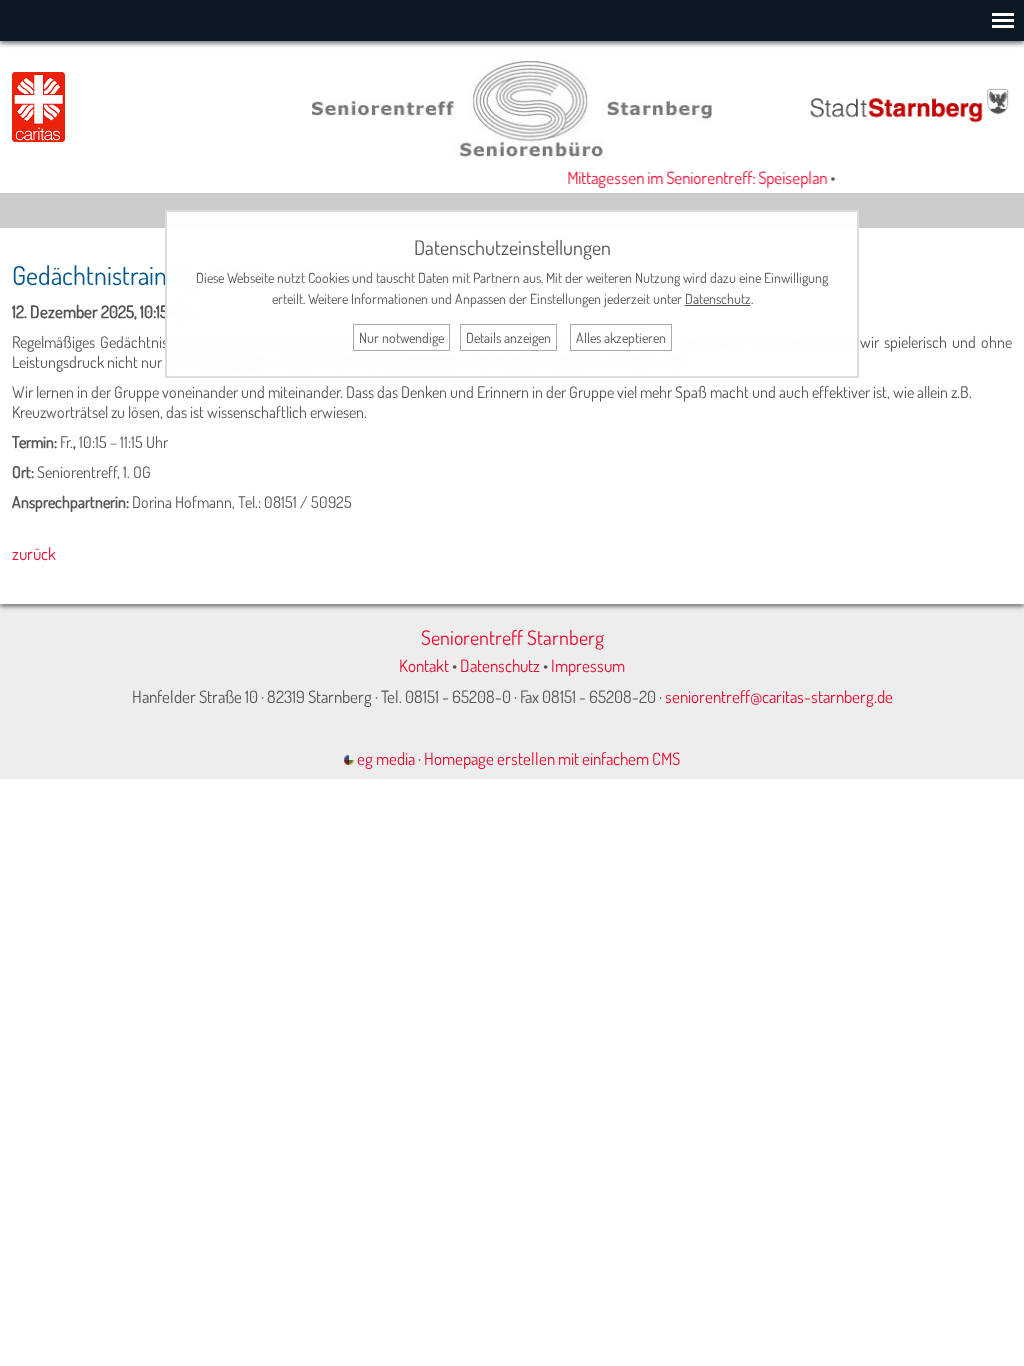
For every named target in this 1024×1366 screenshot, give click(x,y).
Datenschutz (500, 665)
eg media (384, 758)
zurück (34, 553)
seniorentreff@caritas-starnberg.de (779, 696)
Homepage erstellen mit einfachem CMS (552, 758)
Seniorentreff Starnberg (512, 637)
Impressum (588, 665)
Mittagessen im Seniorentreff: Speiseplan (689, 177)
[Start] (512, 150)
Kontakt (424, 665)
